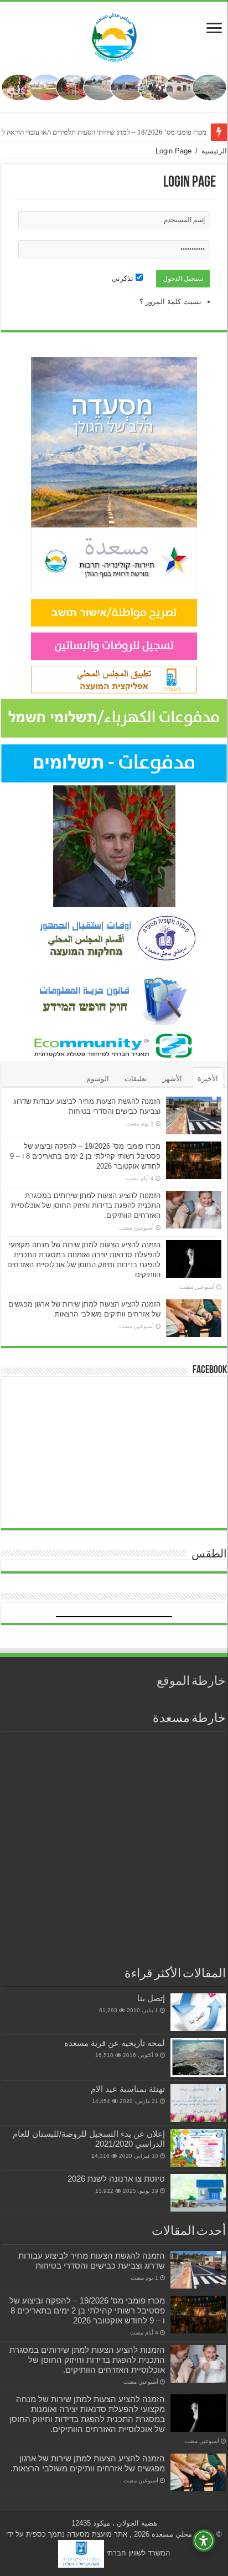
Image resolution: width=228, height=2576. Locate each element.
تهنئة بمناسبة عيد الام (128, 2089)
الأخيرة (208, 1079)
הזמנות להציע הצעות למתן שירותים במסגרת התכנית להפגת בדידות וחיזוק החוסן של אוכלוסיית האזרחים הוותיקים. (86, 1205)
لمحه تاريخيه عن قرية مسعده (115, 2043)
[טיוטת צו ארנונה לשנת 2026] (198, 2193)
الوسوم (98, 1079)
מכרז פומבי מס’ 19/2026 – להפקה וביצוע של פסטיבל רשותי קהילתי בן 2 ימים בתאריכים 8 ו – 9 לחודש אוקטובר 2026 (85, 1156)
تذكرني (124, 278)
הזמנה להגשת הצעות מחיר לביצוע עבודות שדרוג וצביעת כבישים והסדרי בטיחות (92, 2261)
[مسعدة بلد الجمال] (114, 87)
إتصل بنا (151, 1998)
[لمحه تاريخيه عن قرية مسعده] (198, 2057)
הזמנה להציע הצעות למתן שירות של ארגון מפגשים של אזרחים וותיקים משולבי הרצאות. (88, 2463)
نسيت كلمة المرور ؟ (170, 302)
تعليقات (136, 1079)
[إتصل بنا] (198, 2012)
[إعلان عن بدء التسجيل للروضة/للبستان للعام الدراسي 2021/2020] (198, 2148)
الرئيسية (214, 151)
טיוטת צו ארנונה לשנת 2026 (116, 2179)
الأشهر (172, 1079)
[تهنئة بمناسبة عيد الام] (198, 2103)
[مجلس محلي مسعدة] (114, 35)
